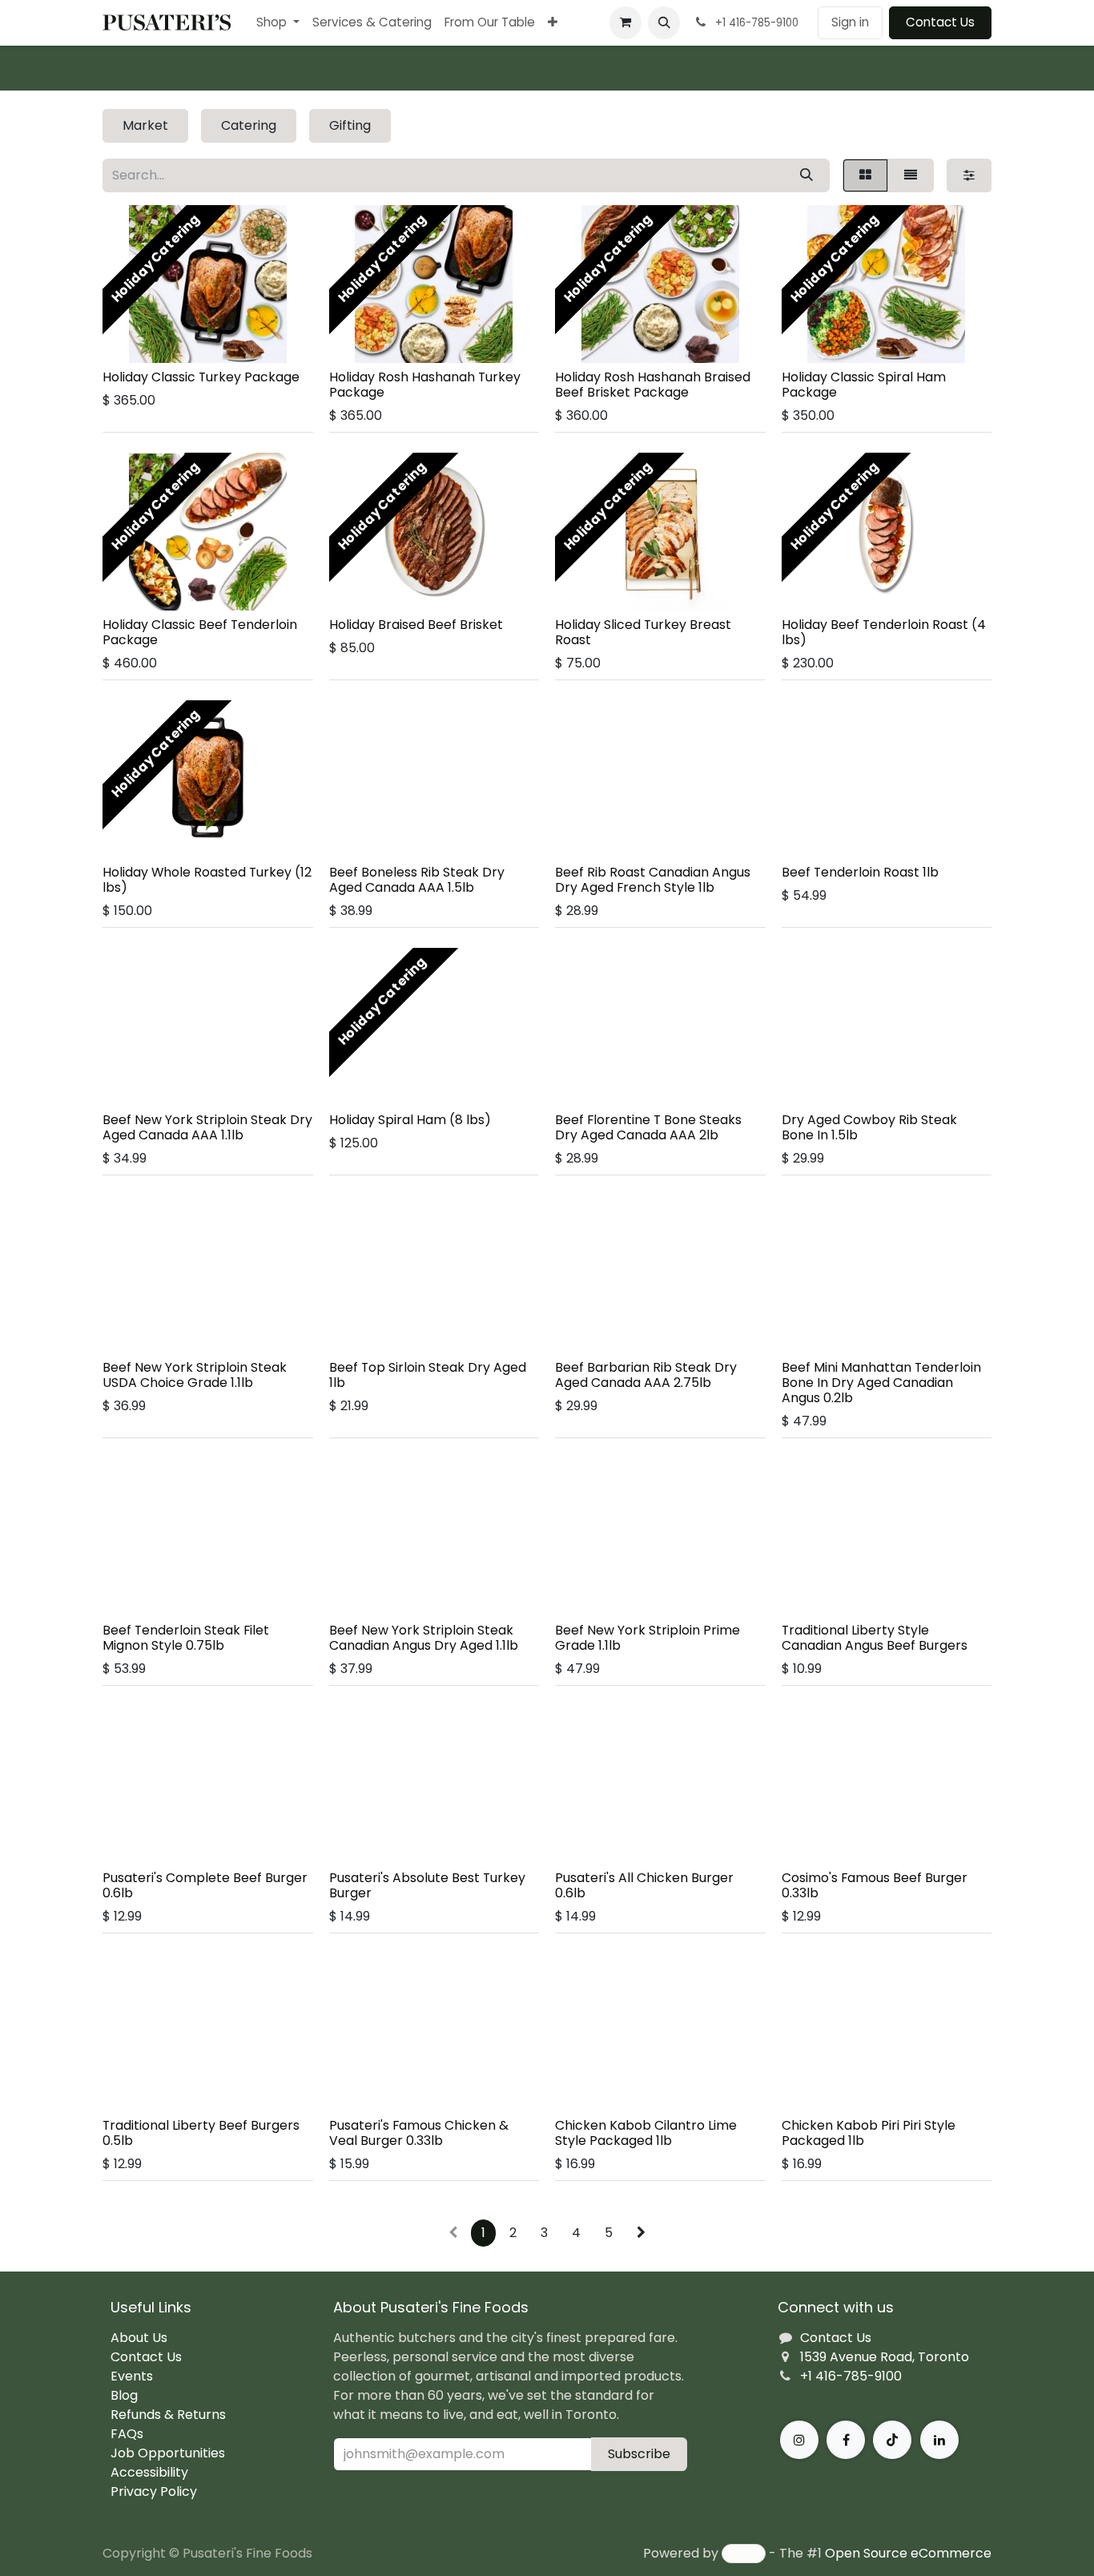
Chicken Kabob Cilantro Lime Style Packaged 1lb (646, 2133)
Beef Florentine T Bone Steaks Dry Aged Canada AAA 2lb (648, 1127)
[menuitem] (278, 23)
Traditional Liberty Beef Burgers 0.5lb (201, 2133)
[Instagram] (799, 2440)
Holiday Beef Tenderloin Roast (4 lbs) (884, 632)
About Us (139, 2338)
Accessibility (149, 2472)
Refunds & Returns (168, 2415)
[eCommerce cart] (625, 22)
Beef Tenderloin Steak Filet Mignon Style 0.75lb (186, 1638)
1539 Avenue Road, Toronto (885, 2357)
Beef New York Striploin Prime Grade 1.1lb (648, 1638)
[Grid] (865, 175)
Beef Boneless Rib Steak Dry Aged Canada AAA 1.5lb (417, 880)
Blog (124, 2395)
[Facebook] (846, 2440)
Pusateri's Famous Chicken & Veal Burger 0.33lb (419, 2133)
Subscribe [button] (639, 2454)
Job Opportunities (168, 2453)
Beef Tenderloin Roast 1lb (860, 872)
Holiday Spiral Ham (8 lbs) (410, 1120)
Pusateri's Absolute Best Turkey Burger (427, 1885)
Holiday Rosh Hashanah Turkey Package (425, 385)
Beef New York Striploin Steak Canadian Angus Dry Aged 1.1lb (424, 1638)
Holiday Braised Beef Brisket (416, 625)
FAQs (127, 2434)
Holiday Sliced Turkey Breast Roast (643, 632)
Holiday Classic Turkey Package (201, 377)
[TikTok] (892, 2440)
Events (132, 2376)
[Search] (806, 175)
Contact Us (940, 22)
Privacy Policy (154, 2491)
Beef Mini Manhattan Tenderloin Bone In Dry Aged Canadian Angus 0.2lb (881, 1383)
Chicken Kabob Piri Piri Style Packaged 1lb (869, 2133)
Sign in (850, 22)
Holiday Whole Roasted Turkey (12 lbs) (207, 880)
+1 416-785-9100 (851, 2376)
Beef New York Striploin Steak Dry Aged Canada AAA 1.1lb (207, 1127)
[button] (664, 22)
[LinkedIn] (939, 2440)
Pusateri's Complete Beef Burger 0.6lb (205, 1885)
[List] (911, 175)
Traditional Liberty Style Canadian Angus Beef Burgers (875, 1638)
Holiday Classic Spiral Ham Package (864, 385)
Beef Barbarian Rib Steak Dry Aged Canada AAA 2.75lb (646, 1375)
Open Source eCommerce (908, 2553)
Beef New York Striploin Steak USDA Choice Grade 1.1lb (195, 1375)
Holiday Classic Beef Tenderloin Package (200, 632)
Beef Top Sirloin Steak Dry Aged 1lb (428, 1375)
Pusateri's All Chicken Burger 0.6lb (644, 1885)
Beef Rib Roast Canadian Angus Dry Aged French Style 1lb (653, 880)
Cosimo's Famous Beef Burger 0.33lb (875, 1885)
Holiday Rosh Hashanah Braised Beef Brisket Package (653, 385)
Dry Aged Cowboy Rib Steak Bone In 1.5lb (869, 1127)
